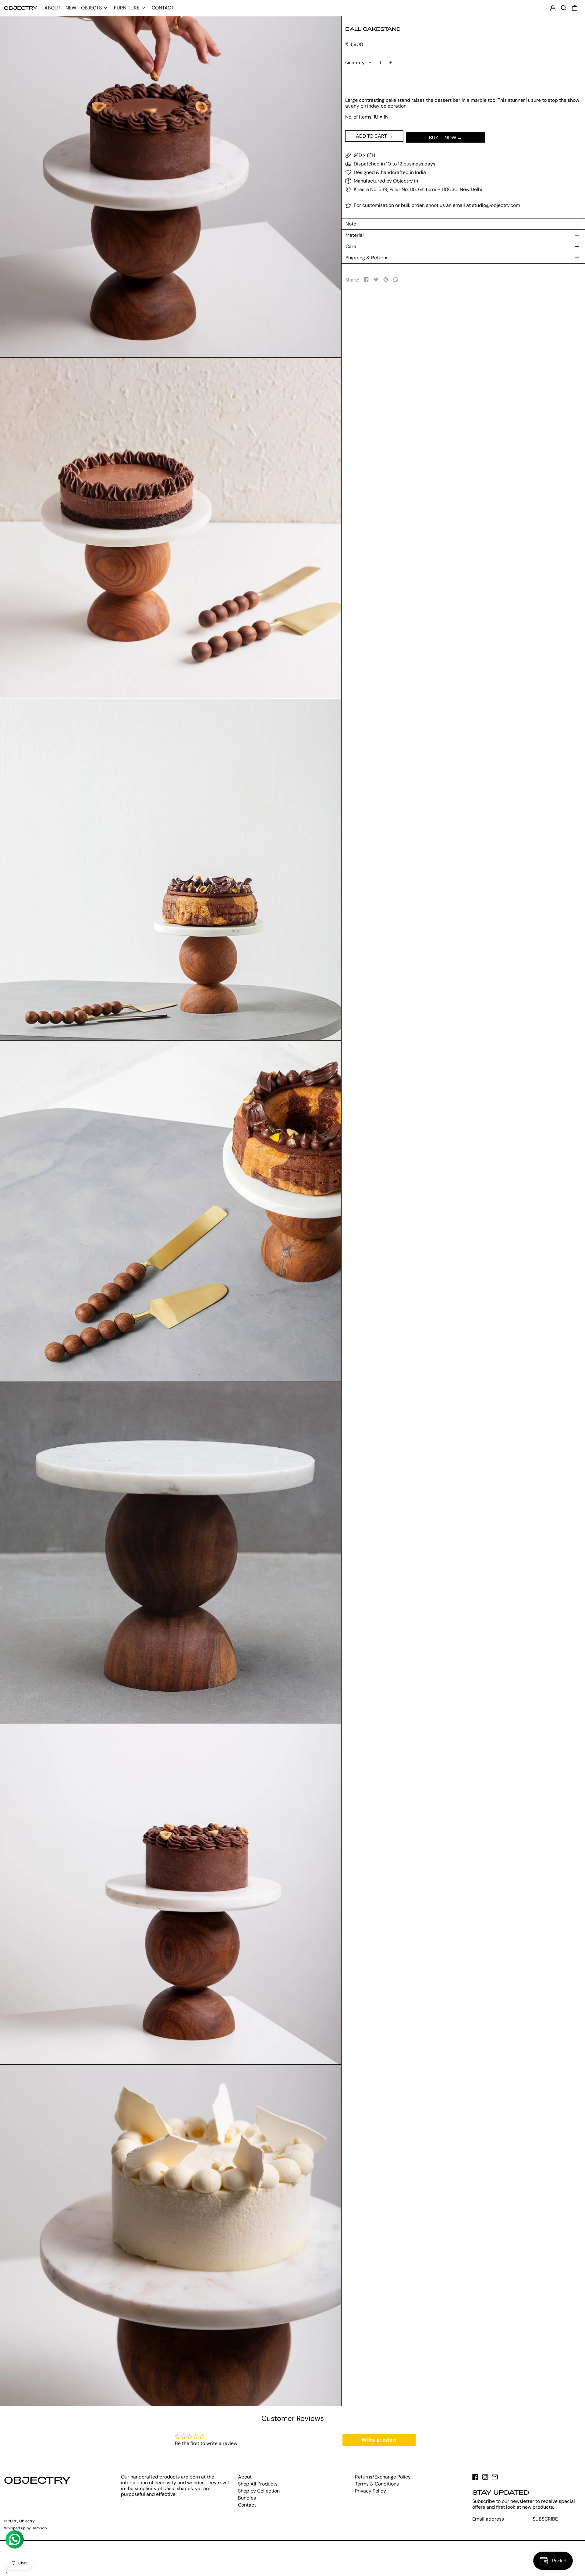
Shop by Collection (259, 2491)
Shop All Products (258, 2484)
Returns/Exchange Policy (383, 2477)
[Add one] (391, 62)
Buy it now (443, 138)
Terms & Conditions (377, 2484)
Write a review (379, 2440)
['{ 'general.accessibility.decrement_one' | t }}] (370, 62)
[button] (575, 8)
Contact (247, 2505)
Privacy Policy (370, 2491)
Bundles (247, 2498)
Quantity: (355, 63)
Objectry (21, 8)
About (245, 2477)
